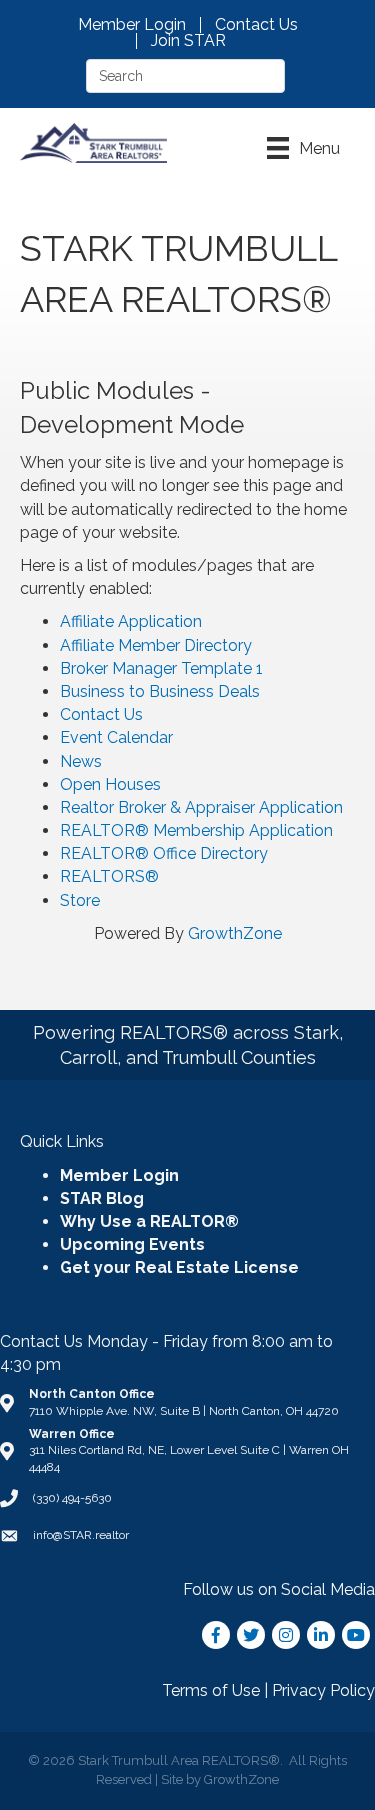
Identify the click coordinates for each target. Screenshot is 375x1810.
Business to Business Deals (160, 691)
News (81, 761)
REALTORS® (109, 876)
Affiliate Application (131, 621)
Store (80, 900)
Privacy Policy (323, 1690)
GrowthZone (235, 933)
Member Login (132, 25)
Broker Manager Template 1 (161, 668)
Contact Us (256, 25)
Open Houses (110, 784)
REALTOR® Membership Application (196, 830)
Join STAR (188, 41)
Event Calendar (116, 737)
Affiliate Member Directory (156, 645)
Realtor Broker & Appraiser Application (201, 807)
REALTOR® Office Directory (164, 853)
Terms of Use (211, 1690)
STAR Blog (102, 1198)
